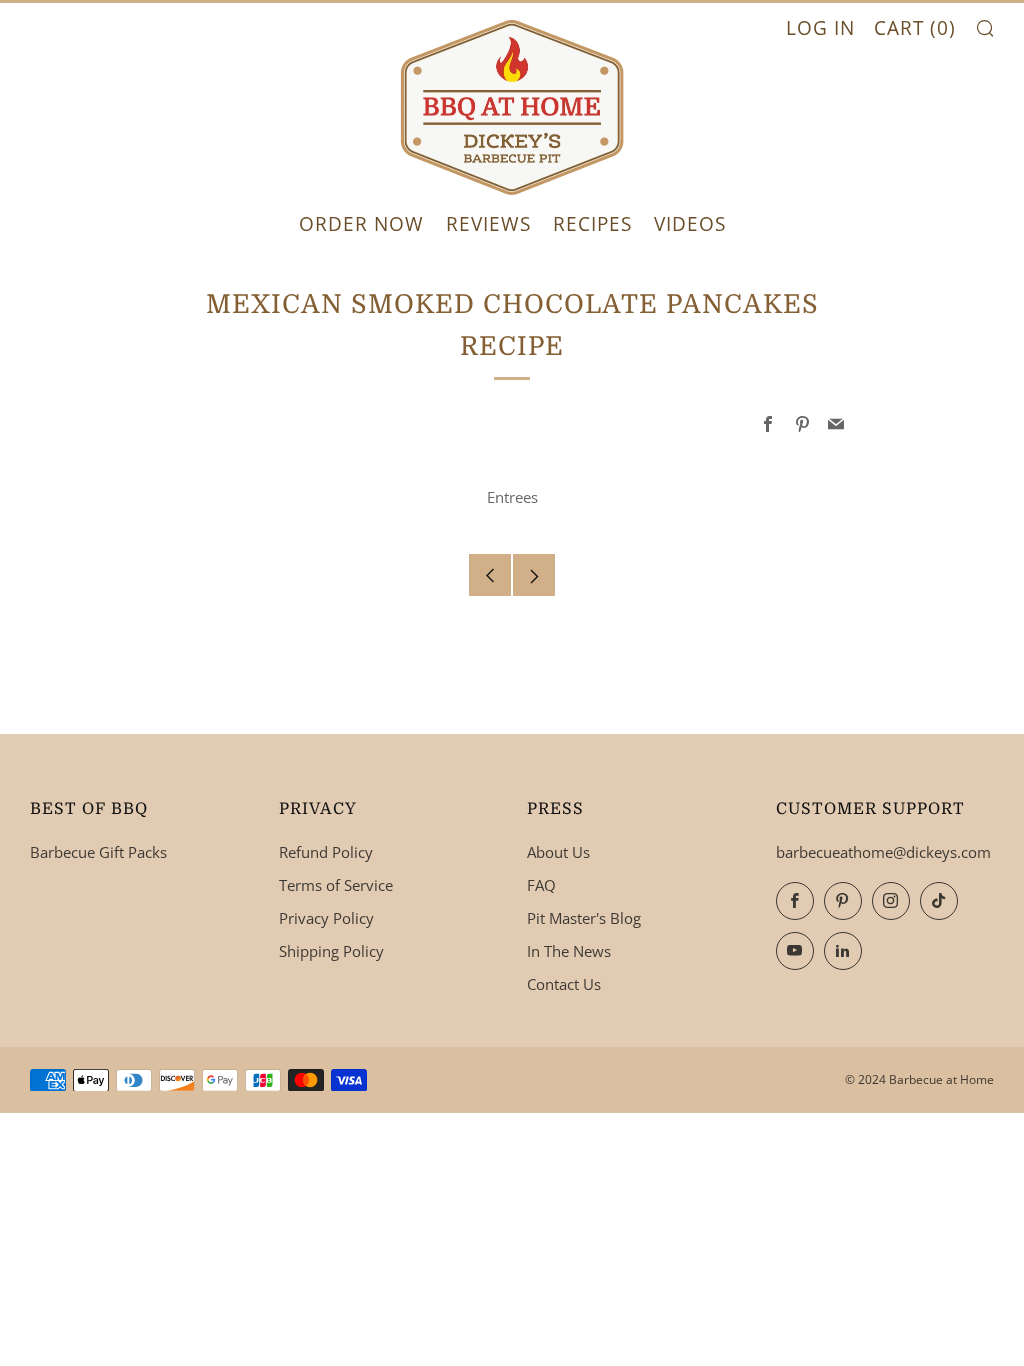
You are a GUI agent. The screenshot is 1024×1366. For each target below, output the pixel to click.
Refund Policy (326, 852)
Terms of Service (336, 885)
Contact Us (564, 984)
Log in (820, 28)
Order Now (361, 224)
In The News (569, 951)
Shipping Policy (331, 951)
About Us (558, 852)
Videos (690, 224)
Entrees (512, 497)
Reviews (488, 224)
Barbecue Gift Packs (98, 852)
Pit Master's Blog (584, 918)
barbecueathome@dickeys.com (883, 852)
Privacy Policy (326, 918)
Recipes (592, 224)
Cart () (915, 28)
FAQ (541, 885)
